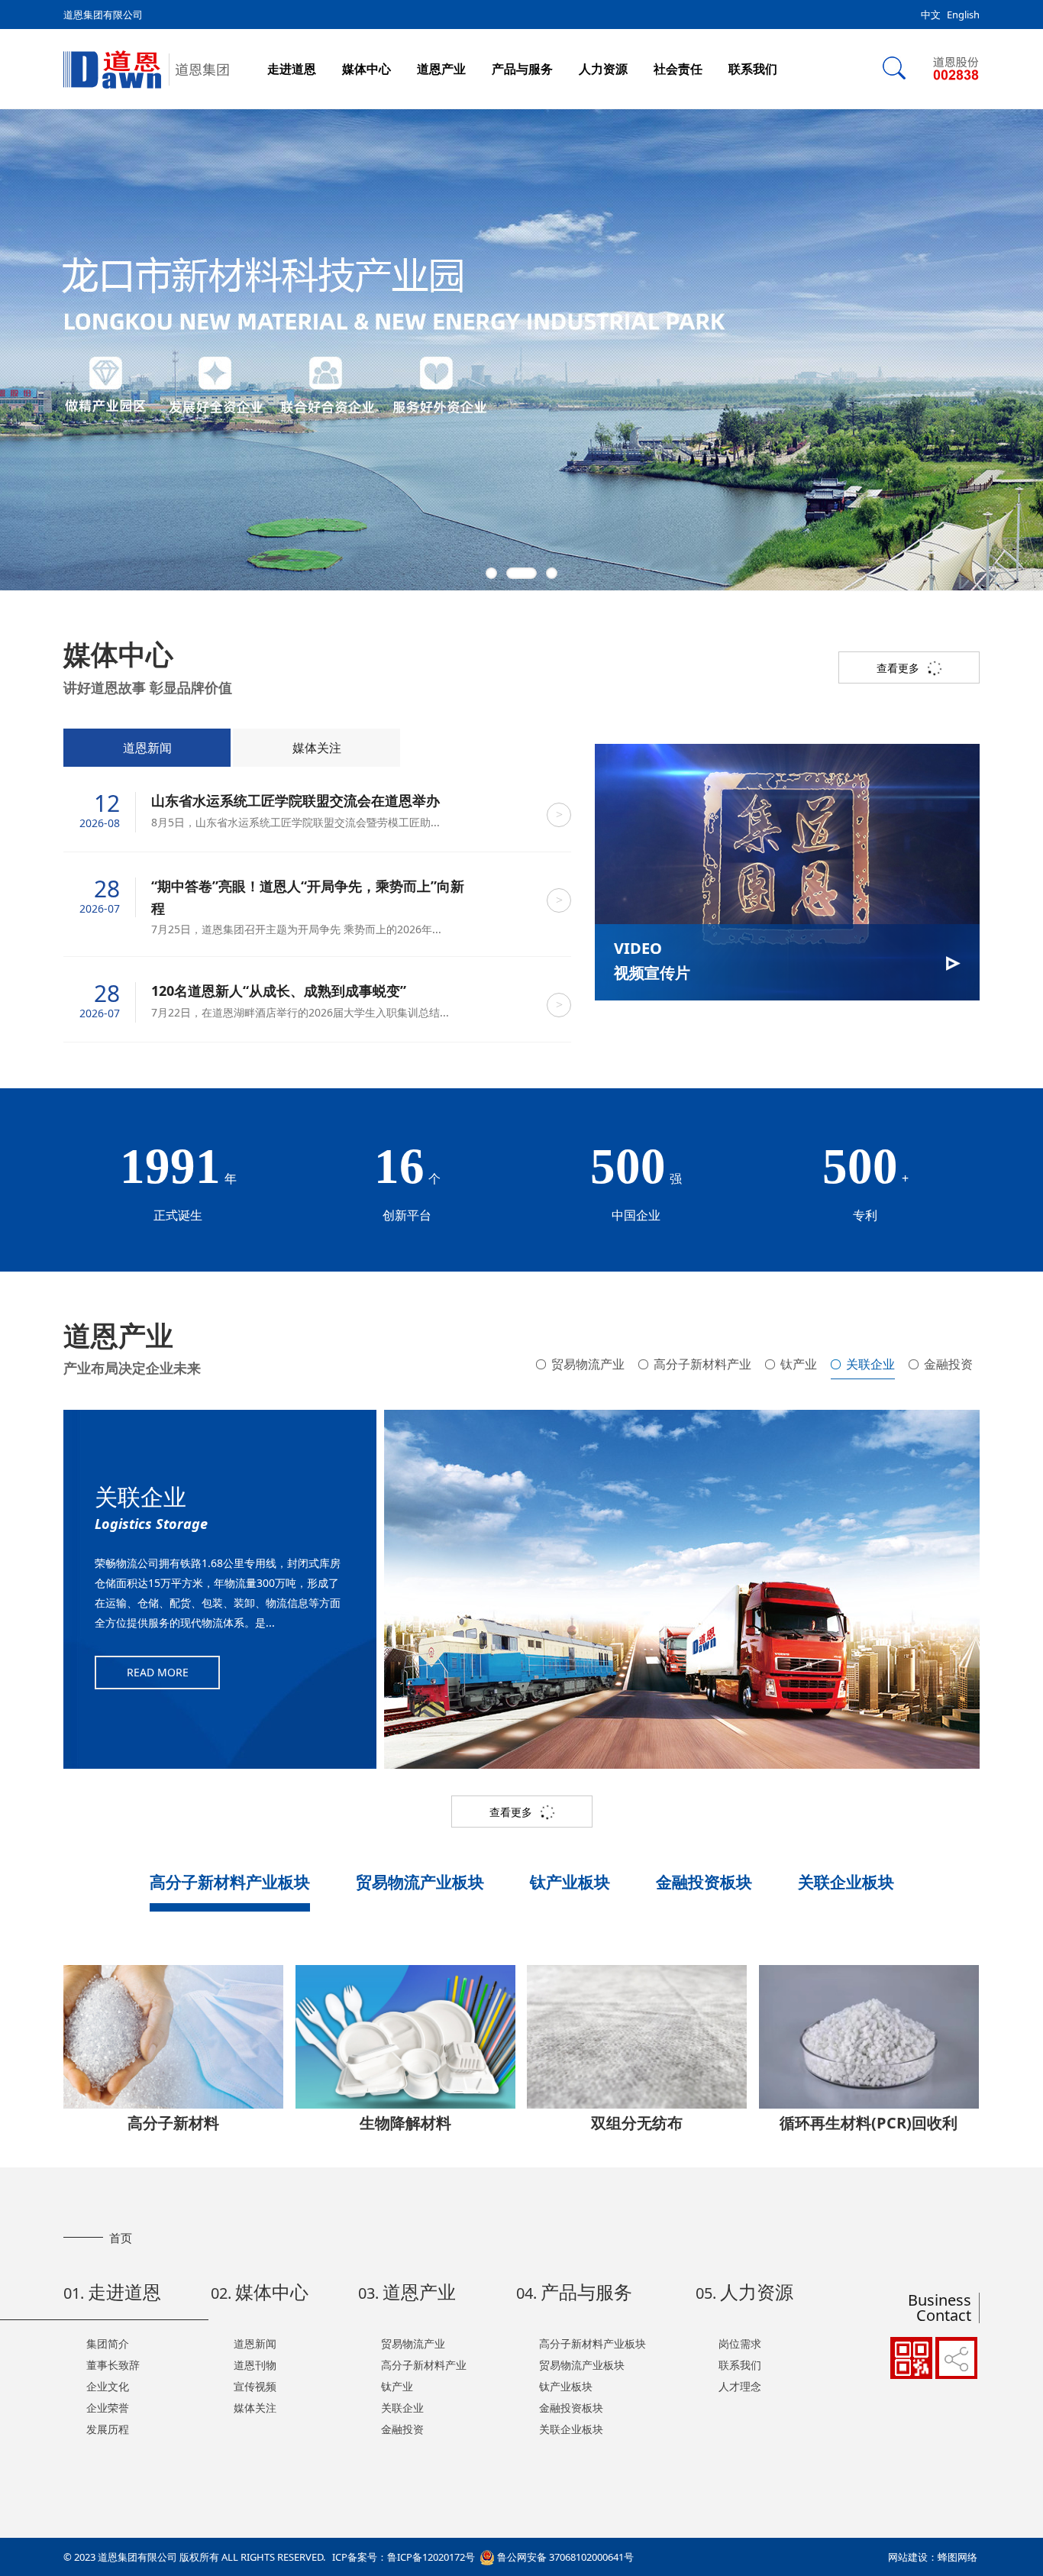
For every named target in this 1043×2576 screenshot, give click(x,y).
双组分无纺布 (637, 2123)
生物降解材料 (405, 2123)
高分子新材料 (173, 2123)
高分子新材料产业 (702, 1364)
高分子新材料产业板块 (230, 1882)
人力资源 (603, 69)
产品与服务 (522, 69)
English (963, 15)
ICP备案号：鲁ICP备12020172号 (404, 2557)
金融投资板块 (704, 1882)
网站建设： (913, 2557)
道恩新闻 (147, 748)
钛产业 (799, 1364)
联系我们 (753, 69)
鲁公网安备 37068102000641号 (564, 2557)
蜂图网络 (957, 2557)
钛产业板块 (570, 1882)
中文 (931, 15)
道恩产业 (441, 69)
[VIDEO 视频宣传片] (787, 871)
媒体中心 (367, 69)
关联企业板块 (846, 1882)
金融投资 (948, 1364)
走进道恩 (292, 69)
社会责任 (678, 69)
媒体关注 (317, 748)
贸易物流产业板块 (420, 1882)
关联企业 (870, 1364)
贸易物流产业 (588, 1364)
